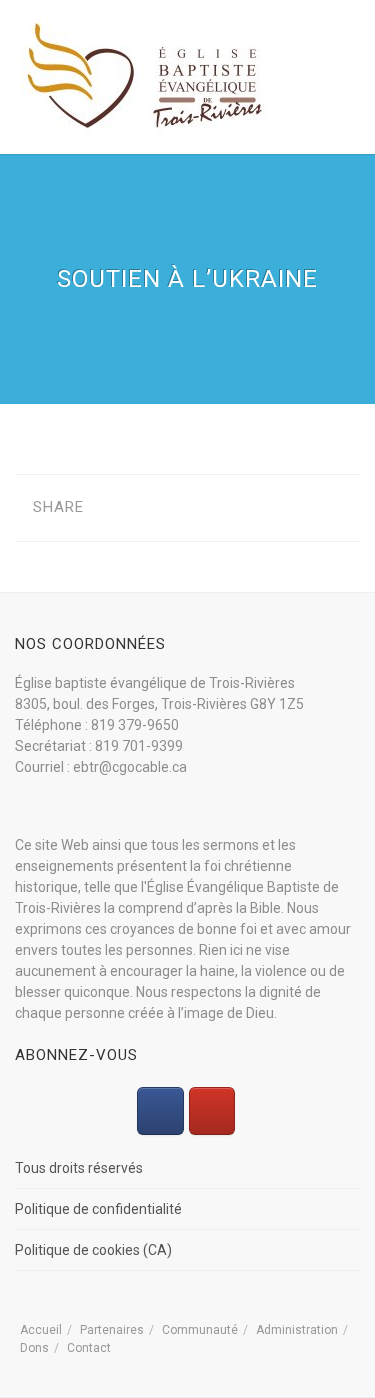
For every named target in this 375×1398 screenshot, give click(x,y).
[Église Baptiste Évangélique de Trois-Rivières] (145, 75)
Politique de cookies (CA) (93, 1250)
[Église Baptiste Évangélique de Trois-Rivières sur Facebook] (160, 1111)
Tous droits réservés (79, 1168)
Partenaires (112, 1330)
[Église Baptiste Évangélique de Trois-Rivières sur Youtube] (212, 1111)
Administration (297, 1330)
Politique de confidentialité (98, 1209)
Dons (34, 1348)
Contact (89, 1348)
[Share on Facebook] (114, 507)
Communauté (200, 1330)
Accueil (41, 1330)
